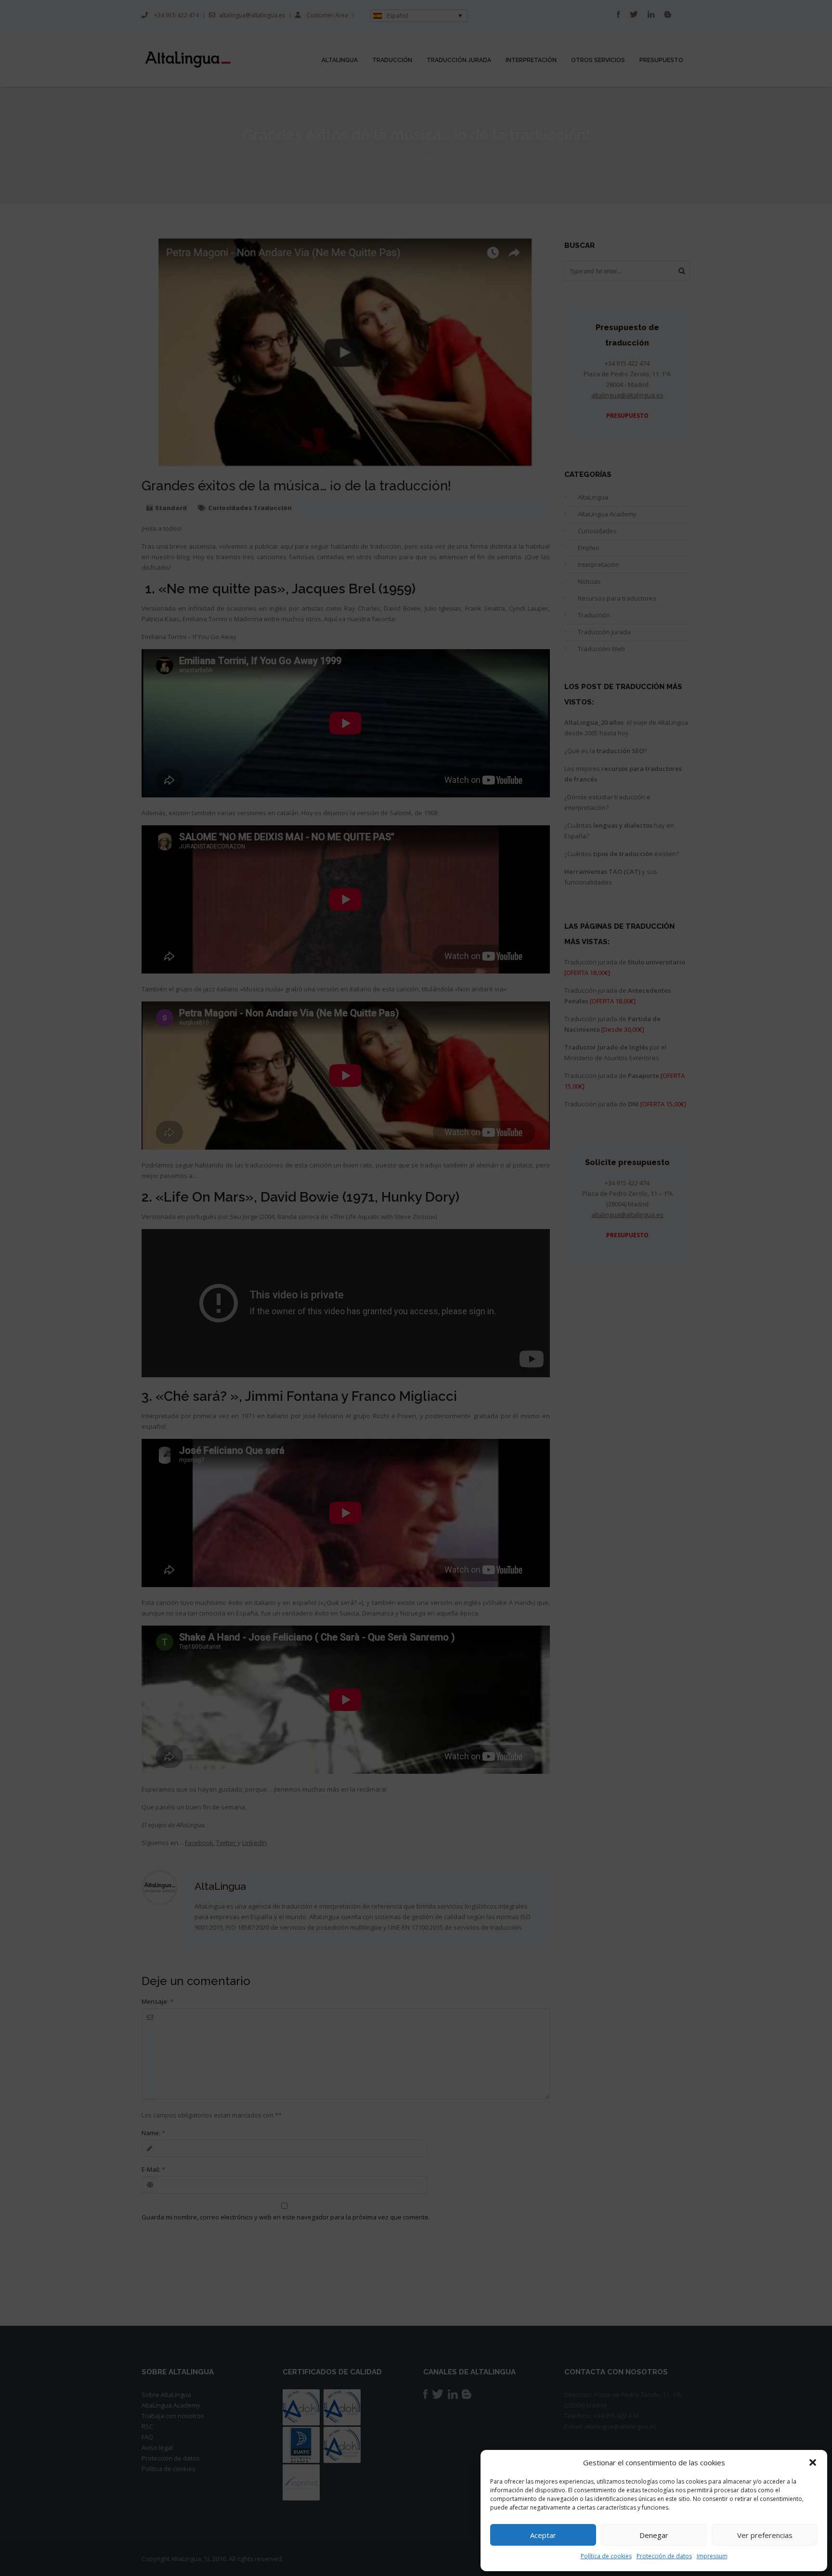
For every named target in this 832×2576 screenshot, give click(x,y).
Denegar (654, 2535)
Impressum (712, 2556)
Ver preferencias (765, 2535)
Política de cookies (606, 2556)
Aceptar (543, 2535)
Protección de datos (664, 2556)
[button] (813, 2462)
